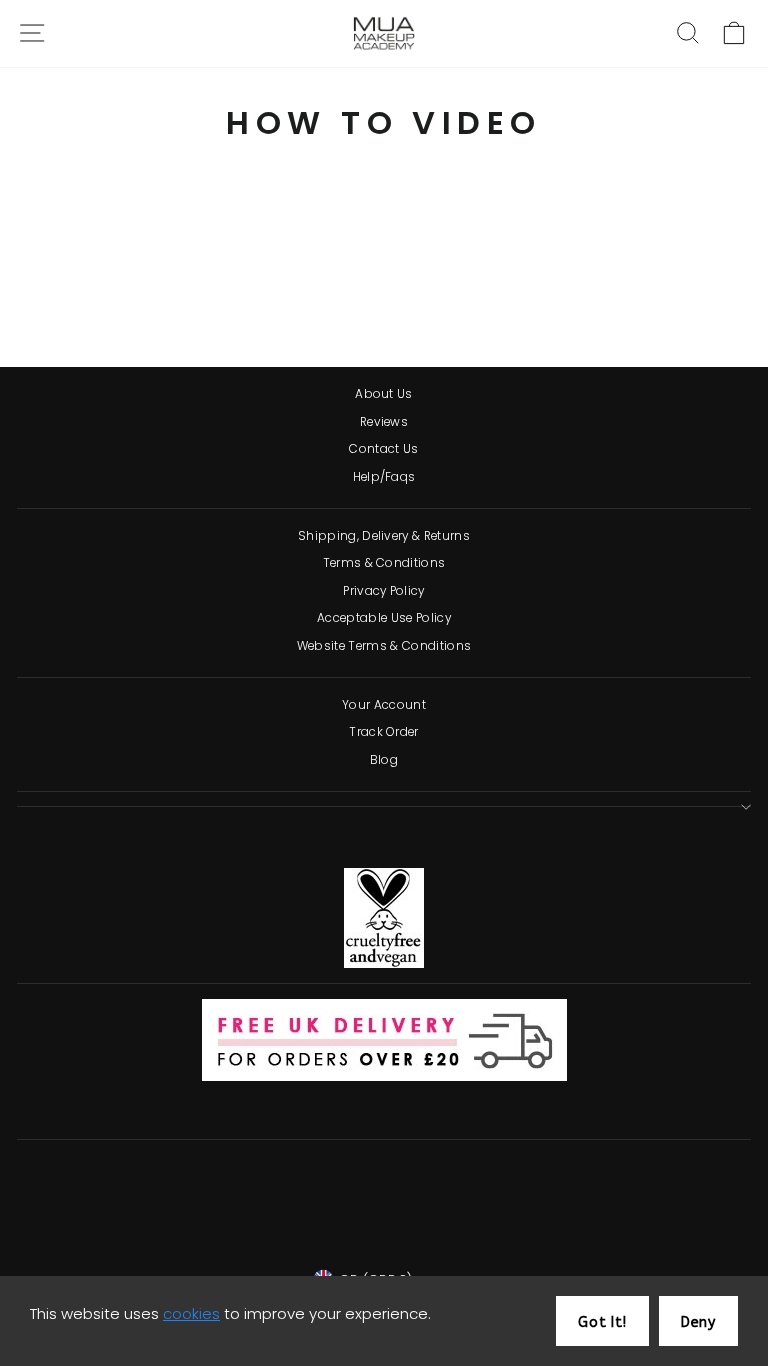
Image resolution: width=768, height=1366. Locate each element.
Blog (384, 760)
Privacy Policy (384, 591)
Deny (698, 1322)
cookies (191, 1313)
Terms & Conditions (384, 563)
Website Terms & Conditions (384, 646)
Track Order (384, 732)
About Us (384, 394)
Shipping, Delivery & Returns (384, 536)
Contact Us (383, 449)
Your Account (384, 705)
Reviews (384, 422)
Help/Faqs (384, 477)
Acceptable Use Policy (384, 618)
